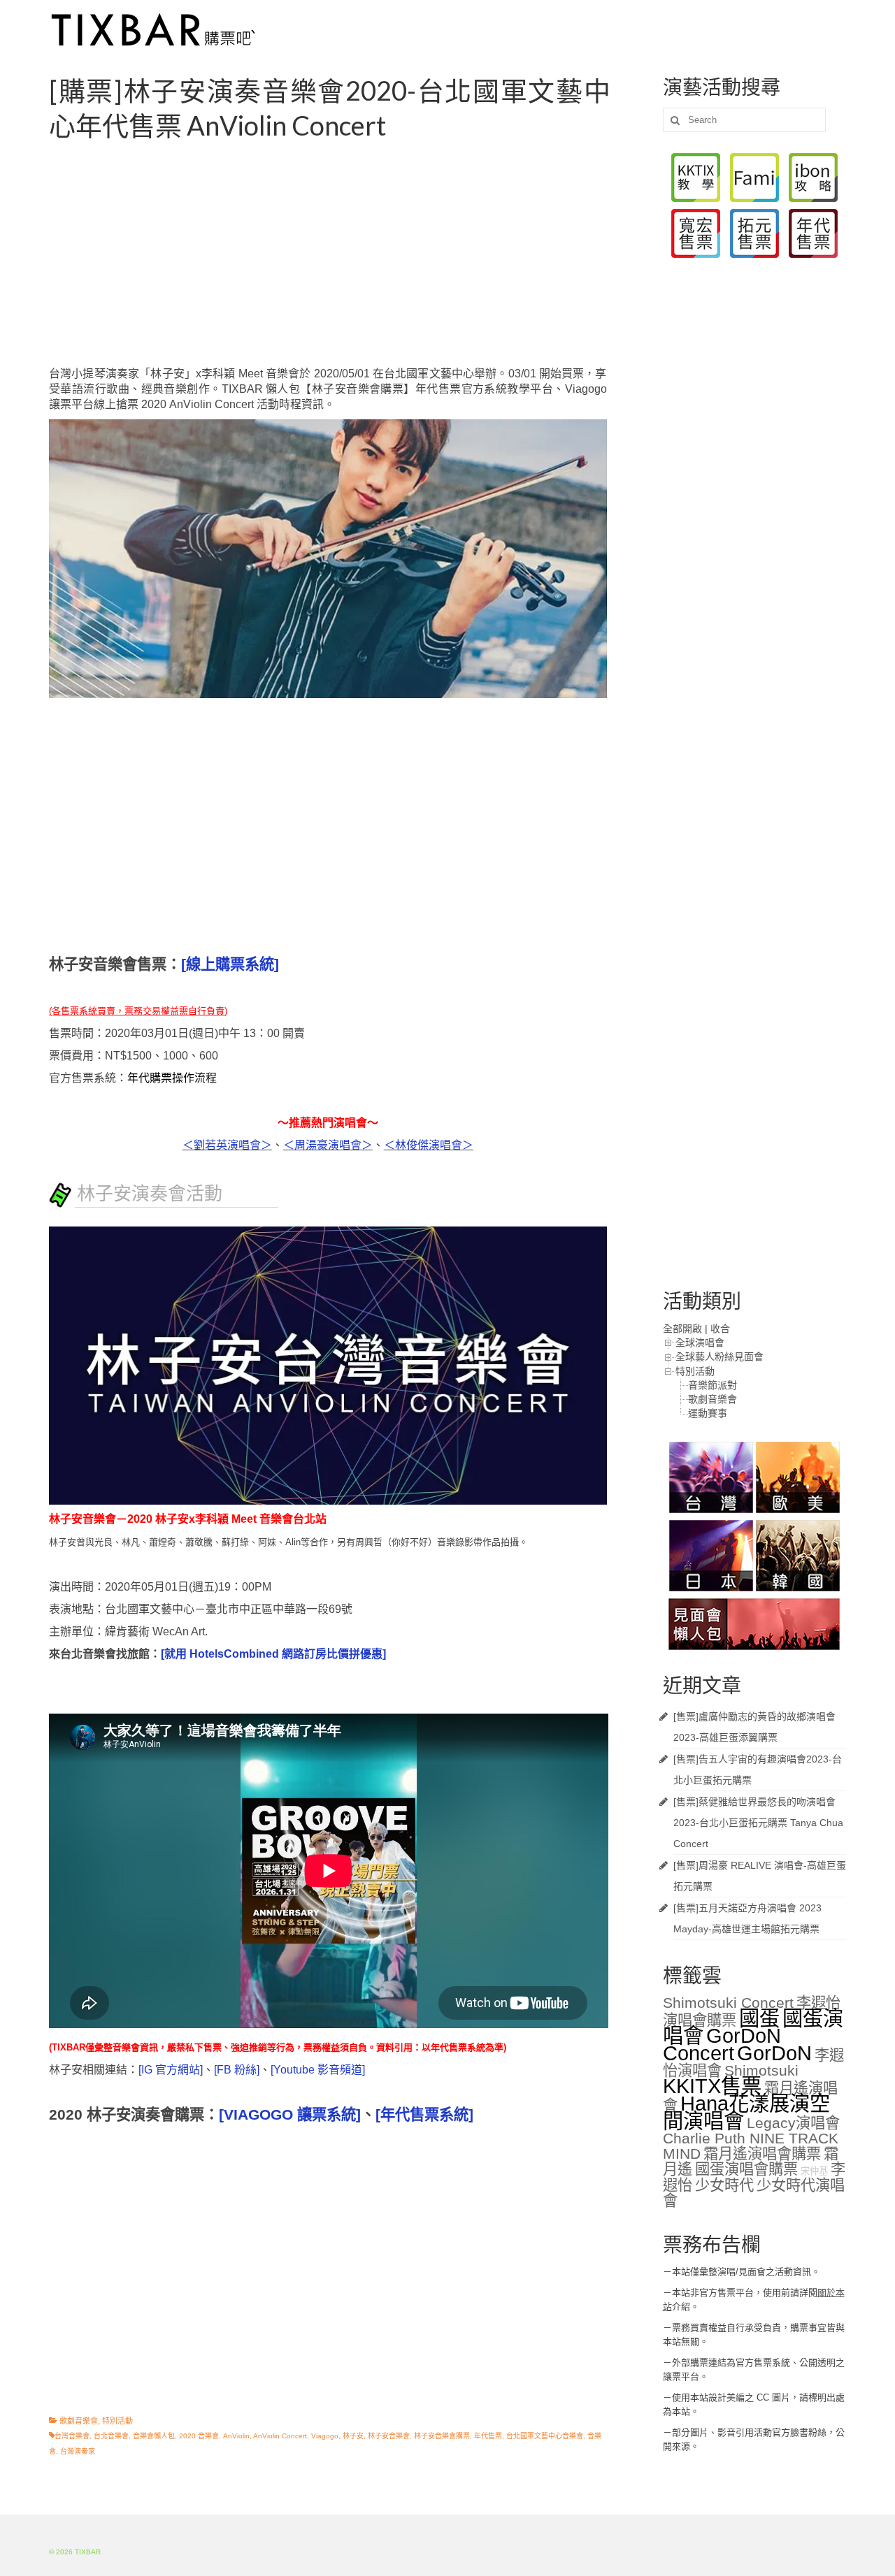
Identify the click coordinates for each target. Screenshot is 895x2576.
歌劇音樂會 (79, 2421)
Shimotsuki (761, 2071)
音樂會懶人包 (154, 2436)
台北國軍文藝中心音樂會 (545, 2436)
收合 (720, 1329)
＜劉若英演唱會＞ (227, 1145)
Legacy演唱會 (793, 2123)
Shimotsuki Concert (728, 2003)
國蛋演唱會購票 (746, 2169)
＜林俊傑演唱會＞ (429, 1145)
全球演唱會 (700, 1343)
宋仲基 (814, 2171)
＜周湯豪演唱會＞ (328, 1145)
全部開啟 (682, 1329)
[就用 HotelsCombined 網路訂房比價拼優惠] (273, 1654)
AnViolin (236, 2436)
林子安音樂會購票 (442, 2436)
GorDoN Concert (722, 2044)
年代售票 (488, 2436)
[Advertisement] (345, 254)
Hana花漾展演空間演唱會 (746, 2112)
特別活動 (117, 2421)
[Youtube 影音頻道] (318, 2070)
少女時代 (724, 2185)
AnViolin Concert (280, 2436)
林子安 (353, 2436)
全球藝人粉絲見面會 (719, 1356)
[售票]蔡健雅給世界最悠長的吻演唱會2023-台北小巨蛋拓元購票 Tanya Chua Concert (758, 1823)
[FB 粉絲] (237, 2070)
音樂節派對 (713, 1385)
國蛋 (759, 2018)
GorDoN (774, 2053)
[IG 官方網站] (171, 2070)
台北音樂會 (111, 2436)
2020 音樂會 (199, 2436)
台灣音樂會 (72, 2436)
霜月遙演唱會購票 (762, 2154)
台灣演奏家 (78, 2451)
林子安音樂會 (389, 2436)
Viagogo (325, 2436)
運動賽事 (708, 1413)
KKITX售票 (712, 2086)
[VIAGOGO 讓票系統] (290, 2115)
